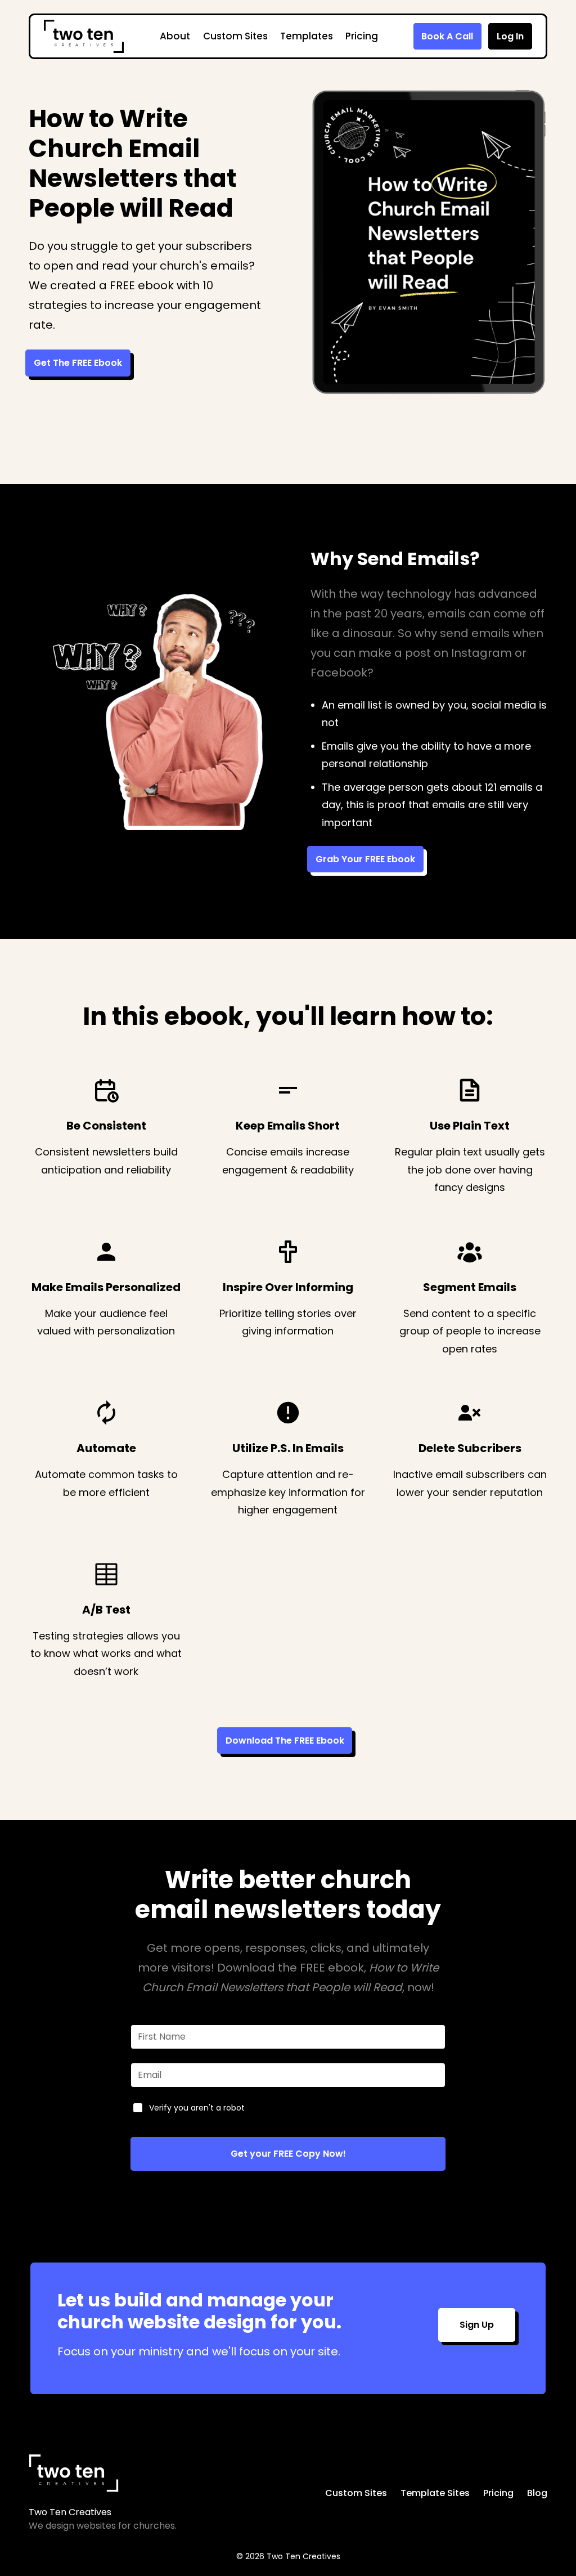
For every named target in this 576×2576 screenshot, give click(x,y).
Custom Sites (235, 36)
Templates (307, 36)
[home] (84, 36)
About (175, 36)
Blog (537, 2493)
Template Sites (435, 2493)
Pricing (362, 36)
